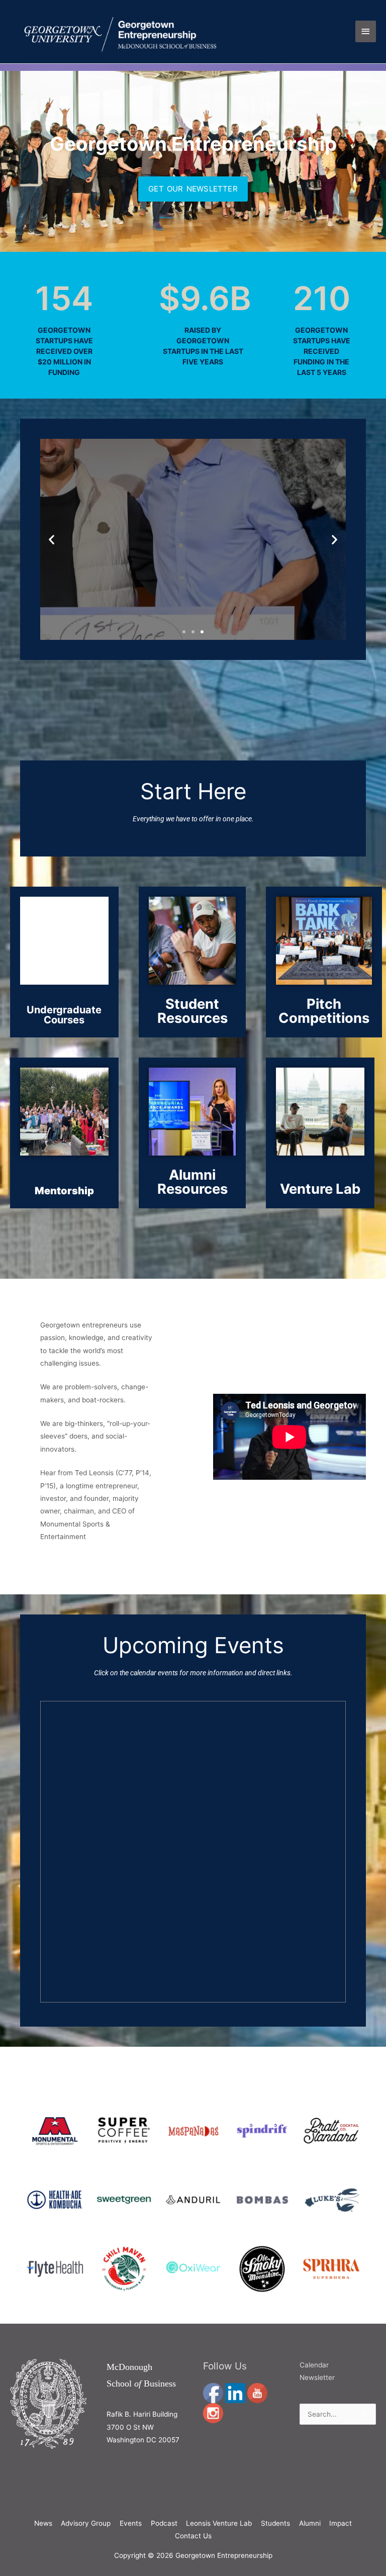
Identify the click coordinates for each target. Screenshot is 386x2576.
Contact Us (193, 2536)
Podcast (164, 2523)
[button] (52, 540)
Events (131, 2523)
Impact (341, 2523)
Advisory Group (86, 2523)
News (43, 2523)
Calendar (314, 2365)
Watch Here (193, 569)
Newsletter (317, 2377)
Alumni (310, 2523)
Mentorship (64, 1191)
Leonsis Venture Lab (219, 2523)
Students (275, 2523)
